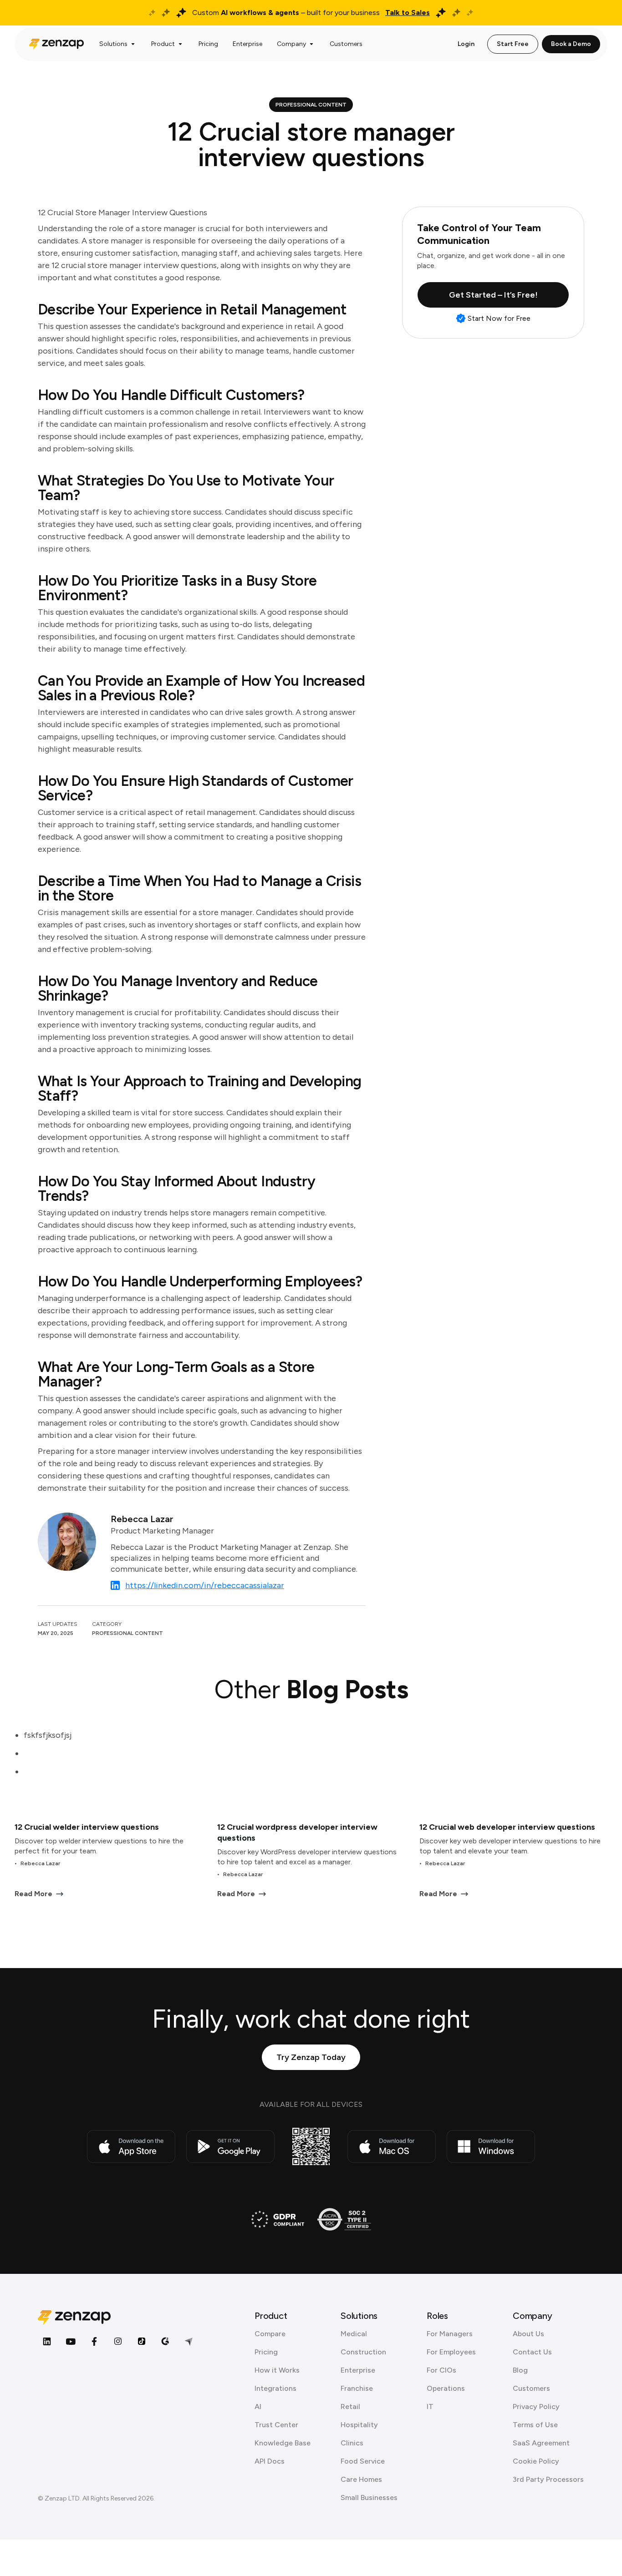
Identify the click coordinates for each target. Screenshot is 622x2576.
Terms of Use (535, 2425)
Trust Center (276, 2425)
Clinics (352, 2443)
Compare (270, 2334)
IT (430, 2406)
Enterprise (358, 2370)
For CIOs (441, 2370)
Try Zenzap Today (311, 2057)
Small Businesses (369, 2498)
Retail (350, 2406)
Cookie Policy (536, 2461)
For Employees (451, 2352)
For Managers (450, 2334)
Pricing (266, 2352)
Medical (354, 2334)
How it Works (277, 2370)
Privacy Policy (536, 2406)
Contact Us (532, 2352)
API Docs (270, 2461)
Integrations (275, 2388)
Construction (363, 2352)
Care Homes (361, 2479)
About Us (528, 2334)
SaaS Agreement (541, 2443)
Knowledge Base (283, 2443)
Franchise (357, 2388)
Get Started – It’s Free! (493, 295)
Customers (531, 2388)
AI (258, 2406)
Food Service (363, 2461)
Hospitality (359, 2425)
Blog (520, 2370)
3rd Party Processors (548, 2479)
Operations (446, 2388)
